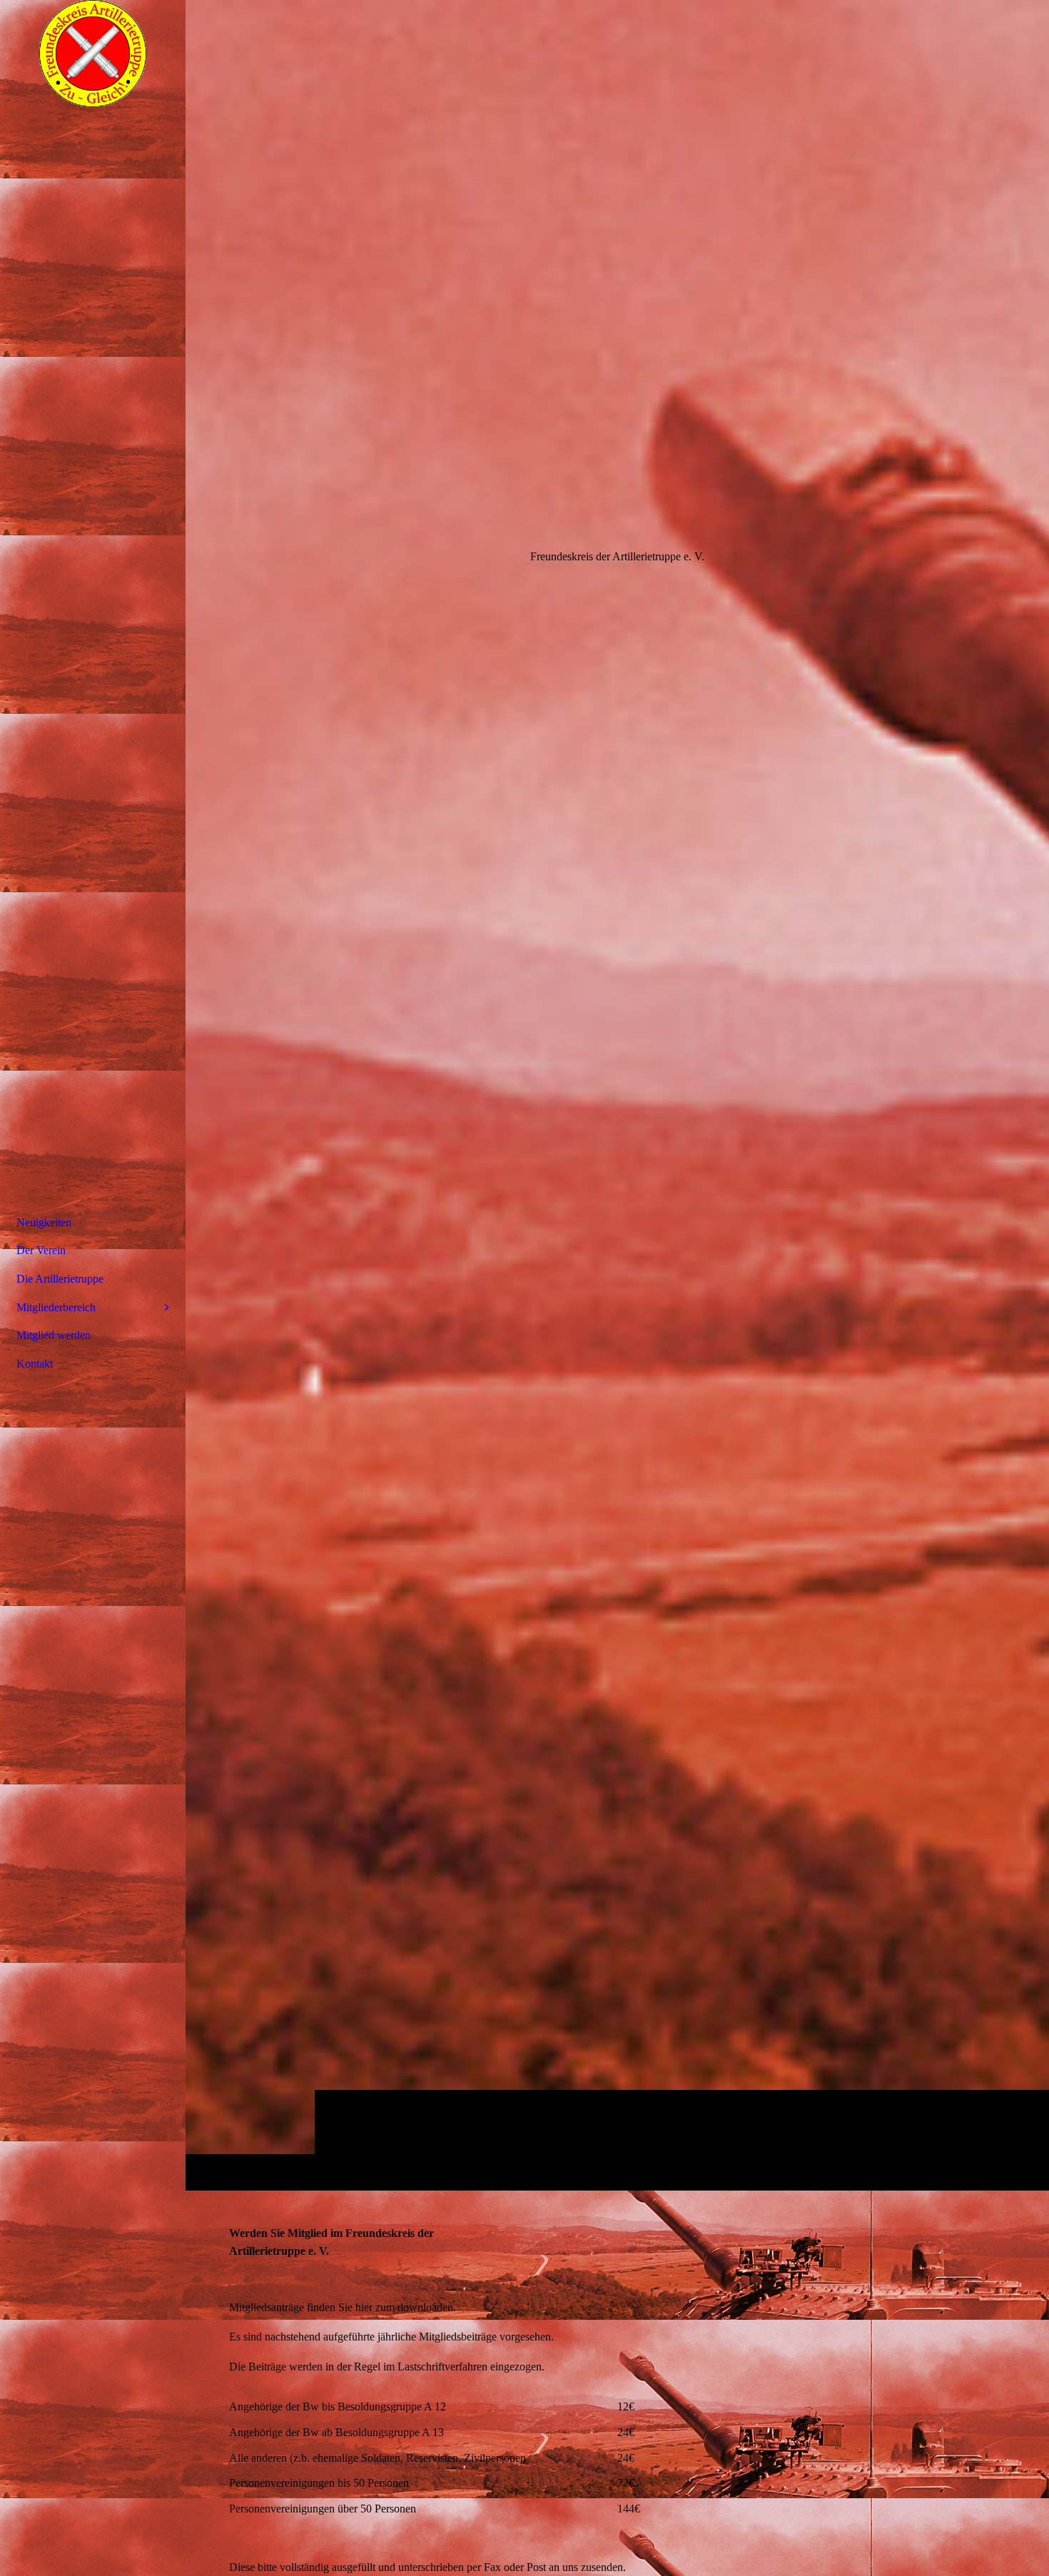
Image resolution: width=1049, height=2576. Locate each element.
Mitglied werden (54, 1335)
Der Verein (41, 1250)
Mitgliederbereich (56, 1307)
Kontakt (35, 1364)
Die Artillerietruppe (60, 1279)
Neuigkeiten (44, 1222)
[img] (617, 1095)
